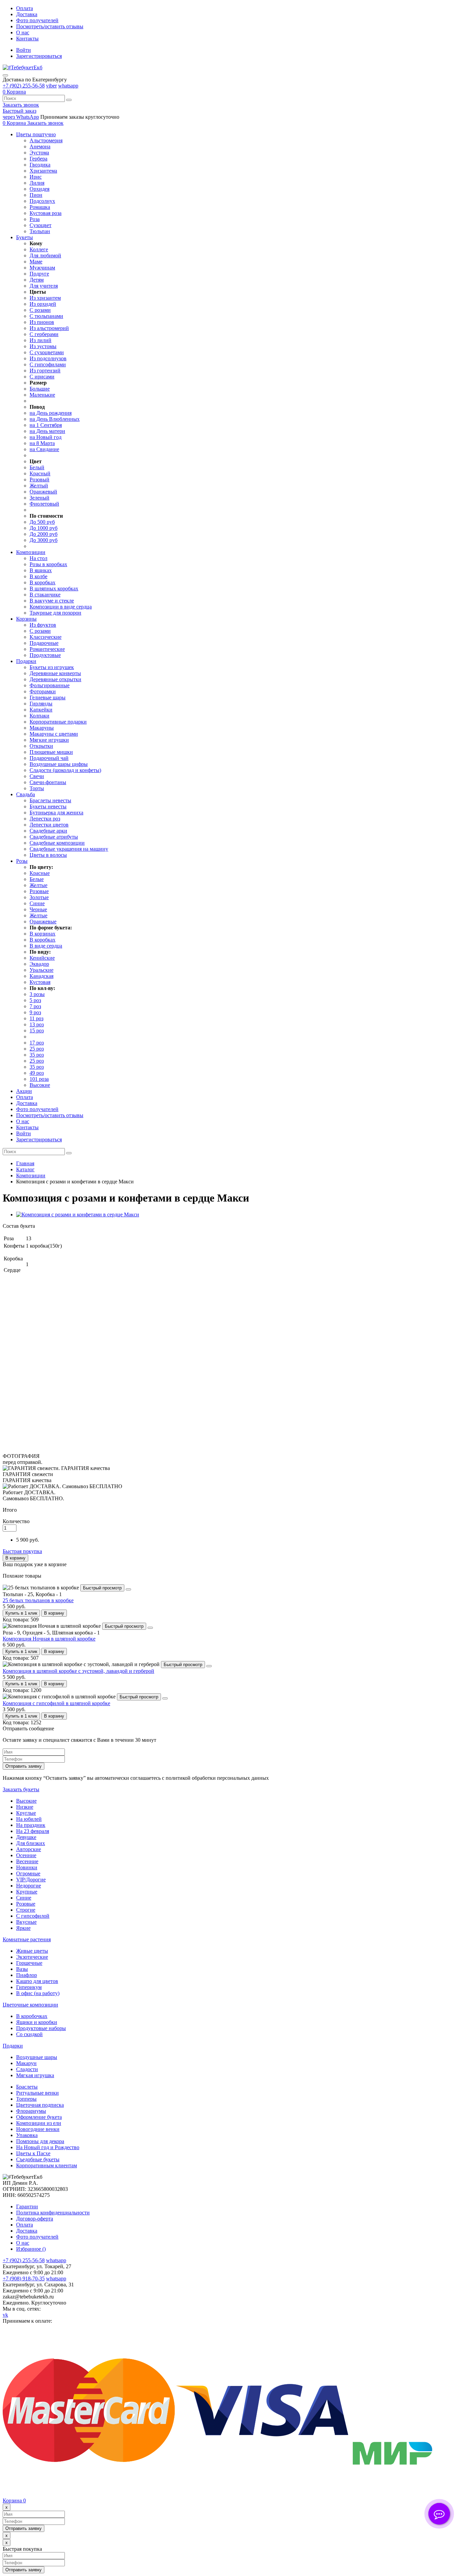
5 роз (35, 1000)
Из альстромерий (49, 328)
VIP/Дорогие (31, 1880)
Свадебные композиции (57, 843)
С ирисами (42, 377)
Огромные (28, 1873)
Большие (40, 389)
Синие (37, 903)
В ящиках (41, 570)
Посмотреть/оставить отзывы (50, 26)
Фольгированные (50, 685)
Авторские (29, 1849)
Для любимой (45, 255)
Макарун (26, 2063)
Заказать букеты (21, 1789)
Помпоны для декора (40, 2141)
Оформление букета (39, 2117)
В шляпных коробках (54, 588)
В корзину (15, 1558)
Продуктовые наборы (41, 2028)
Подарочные (44, 643)
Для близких (31, 1843)
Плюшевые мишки (51, 752)
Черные (38, 909)
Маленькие (42, 395)
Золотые (39, 897)
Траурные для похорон (55, 613)
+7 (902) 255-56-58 (24, 86)
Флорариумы (31, 2111)
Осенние (26, 1855)
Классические (46, 637)
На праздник (31, 1825)
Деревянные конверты (55, 673)
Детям (37, 280)
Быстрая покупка (22, 1551)
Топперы (26, 2099)
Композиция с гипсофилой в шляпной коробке (56, 1703)
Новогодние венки (38, 2129)
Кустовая (40, 982)
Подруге (39, 274)
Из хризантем (45, 298)
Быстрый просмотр (102, 1588)
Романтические (47, 649)
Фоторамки (43, 691)
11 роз (36, 1018)
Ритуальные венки (37, 2093)
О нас (23, 32)
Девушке (26, 1837)
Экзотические (32, 1957)
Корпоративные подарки (58, 722)
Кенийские (42, 958)
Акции (24, 1091)
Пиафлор (27, 1975)
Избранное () (31, 2249)
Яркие (23, 1928)
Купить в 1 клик (21, 1613)
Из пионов (42, 322)
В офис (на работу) (38, 1993)
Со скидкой (29, 2034)
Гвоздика (40, 165)
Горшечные (29, 1963)
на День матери (47, 431)
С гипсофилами (48, 364)
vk (5, 2315)
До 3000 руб (44, 540)
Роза (35, 219)
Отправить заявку (24, 1766)
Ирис (36, 177)
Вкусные (26, 1922)
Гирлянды (41, 704)
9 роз (35, 1012)
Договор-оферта (35, 2219)
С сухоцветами (47, 352)
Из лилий (40, 340)
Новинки (27, 1867)
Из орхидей (43, 304)
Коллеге (39, 249)
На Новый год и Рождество (48, 2147)
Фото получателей (37, 20)
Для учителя (44, 286)
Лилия (37, 183)
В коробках (43, 582)
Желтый (39, 486)
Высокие (40, 1085)
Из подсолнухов (48, 358)
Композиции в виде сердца (61, 607)
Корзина (14, 2500)
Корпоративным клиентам (47, 2165)
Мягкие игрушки (49, 740)
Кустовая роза (46, 213)
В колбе (38, 576)
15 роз (37, 1031)
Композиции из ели (39, 2123)
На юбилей (29, 1819)
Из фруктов (43, 625)
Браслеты (27, 2087)
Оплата (25, 8)
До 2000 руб (44, 534)
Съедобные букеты (38, 2159)
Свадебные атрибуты (54, 837)
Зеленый (39, 498)
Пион (36, 195)
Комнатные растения (27, 1939)
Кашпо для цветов (37, 1981)
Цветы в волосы (48, 855)
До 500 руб (42, 522)
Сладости (27, 2069)
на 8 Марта (42, 443)
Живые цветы (32, 1951)
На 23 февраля (33, 1831)
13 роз (37, 1024)
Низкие (25, 1807)
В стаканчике (45, 595)
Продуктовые (45, 655)
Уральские (41, 970)
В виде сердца (46, 946)
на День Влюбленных (55, 419)
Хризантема (43, 171)
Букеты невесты (48, 806)
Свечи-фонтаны (48, 782)
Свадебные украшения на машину (69, 849)
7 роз (35, 1006)
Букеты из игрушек (52, 667)
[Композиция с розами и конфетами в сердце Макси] (78, 1215)
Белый (37, 467)
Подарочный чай (49, 758)
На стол (38, 558)
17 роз (37, 1043)
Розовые (39, 891)
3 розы (37, 994)
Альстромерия (46, 140)
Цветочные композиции (30, 2005)
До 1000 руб (44, 528)
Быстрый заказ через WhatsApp (21, 114)
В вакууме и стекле (52, 601)
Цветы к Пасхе (33, 2153)
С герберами (44, 334)
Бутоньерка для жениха (56, 813)
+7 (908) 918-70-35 (24, 2278)
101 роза (39, 1079)
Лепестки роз (45, 819)
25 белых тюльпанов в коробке (38, 1600)
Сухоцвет (40, 225)
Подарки (13, 2046)
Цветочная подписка (40, 2105)
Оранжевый (43, 492)
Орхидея (39, 189)
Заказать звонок (21, 105)
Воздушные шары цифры (59, 764)
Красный (40, 473)
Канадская (41, 976)
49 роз (37, 1073)
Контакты (27, 39)
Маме (36, 262)
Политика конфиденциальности (53, 2213)
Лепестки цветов (49, 825)
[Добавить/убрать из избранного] (128, 1589)
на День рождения (51, 413)
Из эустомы (43, 346)
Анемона (40, 146)
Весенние (27, 1861)
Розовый (39, 480)
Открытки (41, 746)
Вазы (22, 1969)
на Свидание (44, 449)
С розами (40, 310)
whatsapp (68, 86)
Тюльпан (40, 231)
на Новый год (46, 437)
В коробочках (32, 2016)
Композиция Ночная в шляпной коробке (49, 1639)
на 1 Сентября (46, 425)
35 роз (37, 1055)
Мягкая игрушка (35, 2075)
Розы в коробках (48, 564)
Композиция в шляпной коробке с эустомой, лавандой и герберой (78, 1671)
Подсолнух (42, 201)
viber (51, 86)
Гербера (38, 159)
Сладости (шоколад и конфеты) (65, 770)
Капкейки (41, 710)
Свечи (37, 776)
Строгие (26, 1910)
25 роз (37, 1049)
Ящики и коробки (37, 2022)
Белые (37, 879)
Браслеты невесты (50, 800)
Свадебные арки (48, 831)
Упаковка (27, 2135)
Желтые (38, 885)
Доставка (27, 14)
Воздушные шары (37, 2057)
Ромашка (40, 207)
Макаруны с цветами (54, 734)
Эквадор (39, 964)
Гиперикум (29, 1987)
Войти (24, 50)
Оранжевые (43, 922)
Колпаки (39, 716)
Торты (37, 788)
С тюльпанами (46, 316)
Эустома (39, 153)
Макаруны (42, 728)
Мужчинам (42, 268)
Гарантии (27, 2206)
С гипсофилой (33, 1916)
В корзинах (43, 934)
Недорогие (29, 1886)
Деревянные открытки (55, 679)
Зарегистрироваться (39, 56)
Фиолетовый (44, 504)
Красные (40, 873)
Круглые (26, 1813)
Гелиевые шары (48, 697)
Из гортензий (45, 371)
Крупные (27, 1892)
